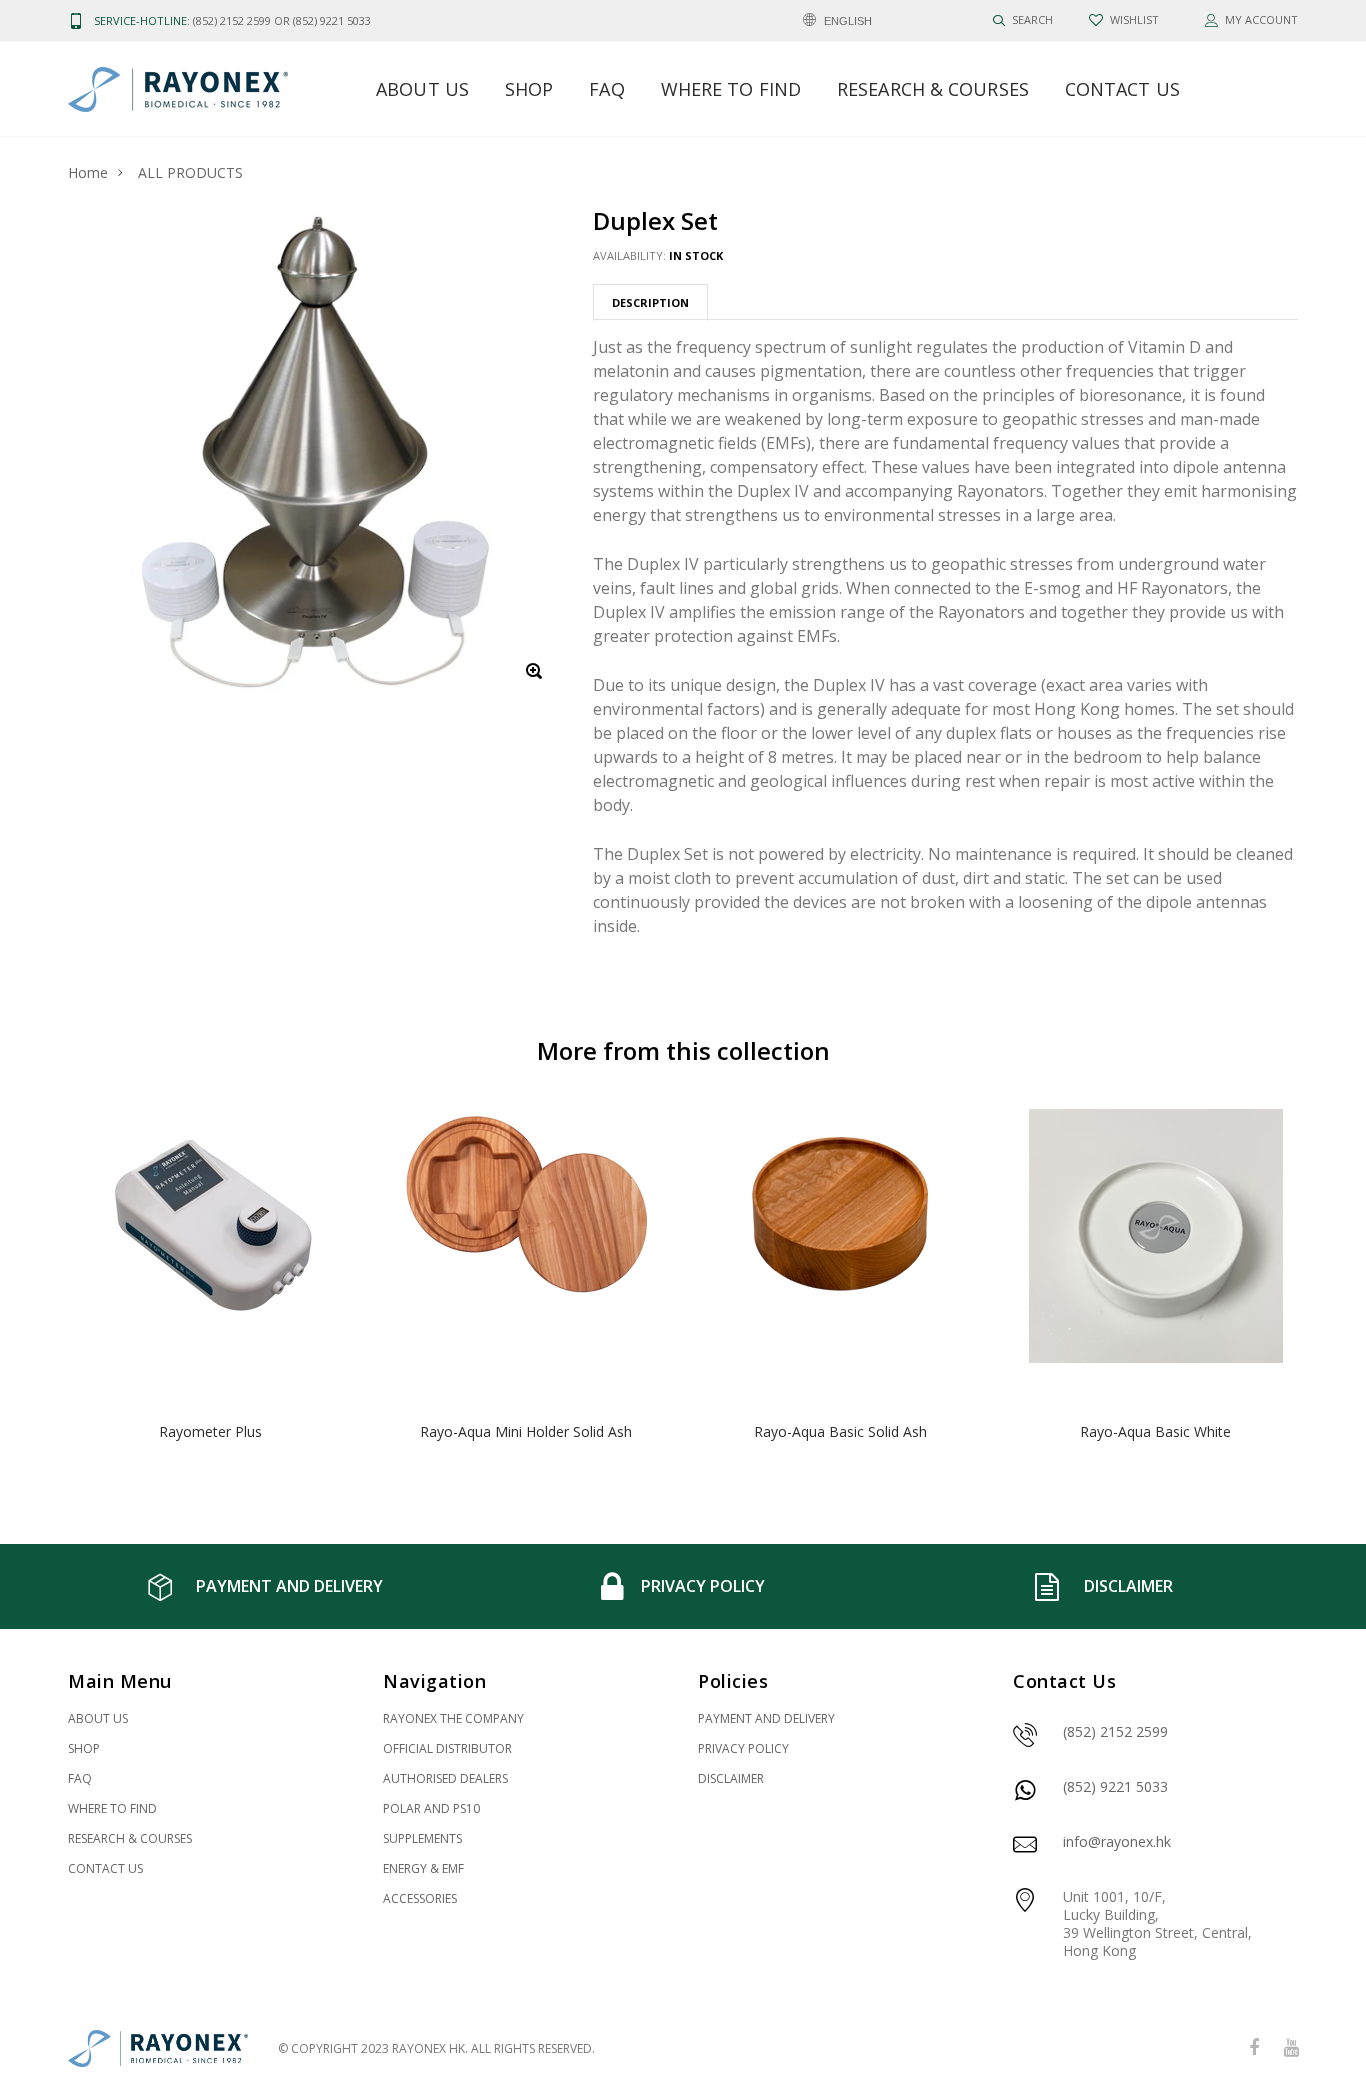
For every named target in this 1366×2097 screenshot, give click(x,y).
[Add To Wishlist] (324, 1134)
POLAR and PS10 (431, 1808)
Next (1341, 1287)
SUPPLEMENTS (422, 1838)
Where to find (731, 89)
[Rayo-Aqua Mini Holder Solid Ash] (525, 1251)
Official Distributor (447, 1748)
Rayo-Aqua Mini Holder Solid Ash (526, 1431)
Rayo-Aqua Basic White (1155, 1431)
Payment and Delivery (766, 1718)
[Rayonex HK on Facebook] (1254, 2048)
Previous (25, 1287)
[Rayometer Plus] (210, 1251)
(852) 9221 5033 (1115, 1786)
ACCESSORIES (420, 1898)
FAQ (606, 89)
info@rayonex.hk (1117, 1841)
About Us (422, 89)
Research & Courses (933, 89)
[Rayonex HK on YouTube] (1291, 2048)
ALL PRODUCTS (190, 172)
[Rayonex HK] (158, 2048)
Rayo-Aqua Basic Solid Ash (840, 1431)
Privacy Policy (743, 1748)
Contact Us (1122, 89)
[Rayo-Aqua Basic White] (1155, 1251)
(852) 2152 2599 (1115, 1731)
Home (88, 172)
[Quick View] (324, 1174)
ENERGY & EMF (423, 1868)
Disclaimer (731, 1778)
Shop (529, 89)
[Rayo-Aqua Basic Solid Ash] (840, 1251)
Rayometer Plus (210, 1431)
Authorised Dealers (445, 1778)
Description (650, 302)
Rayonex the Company (453, 1718)
